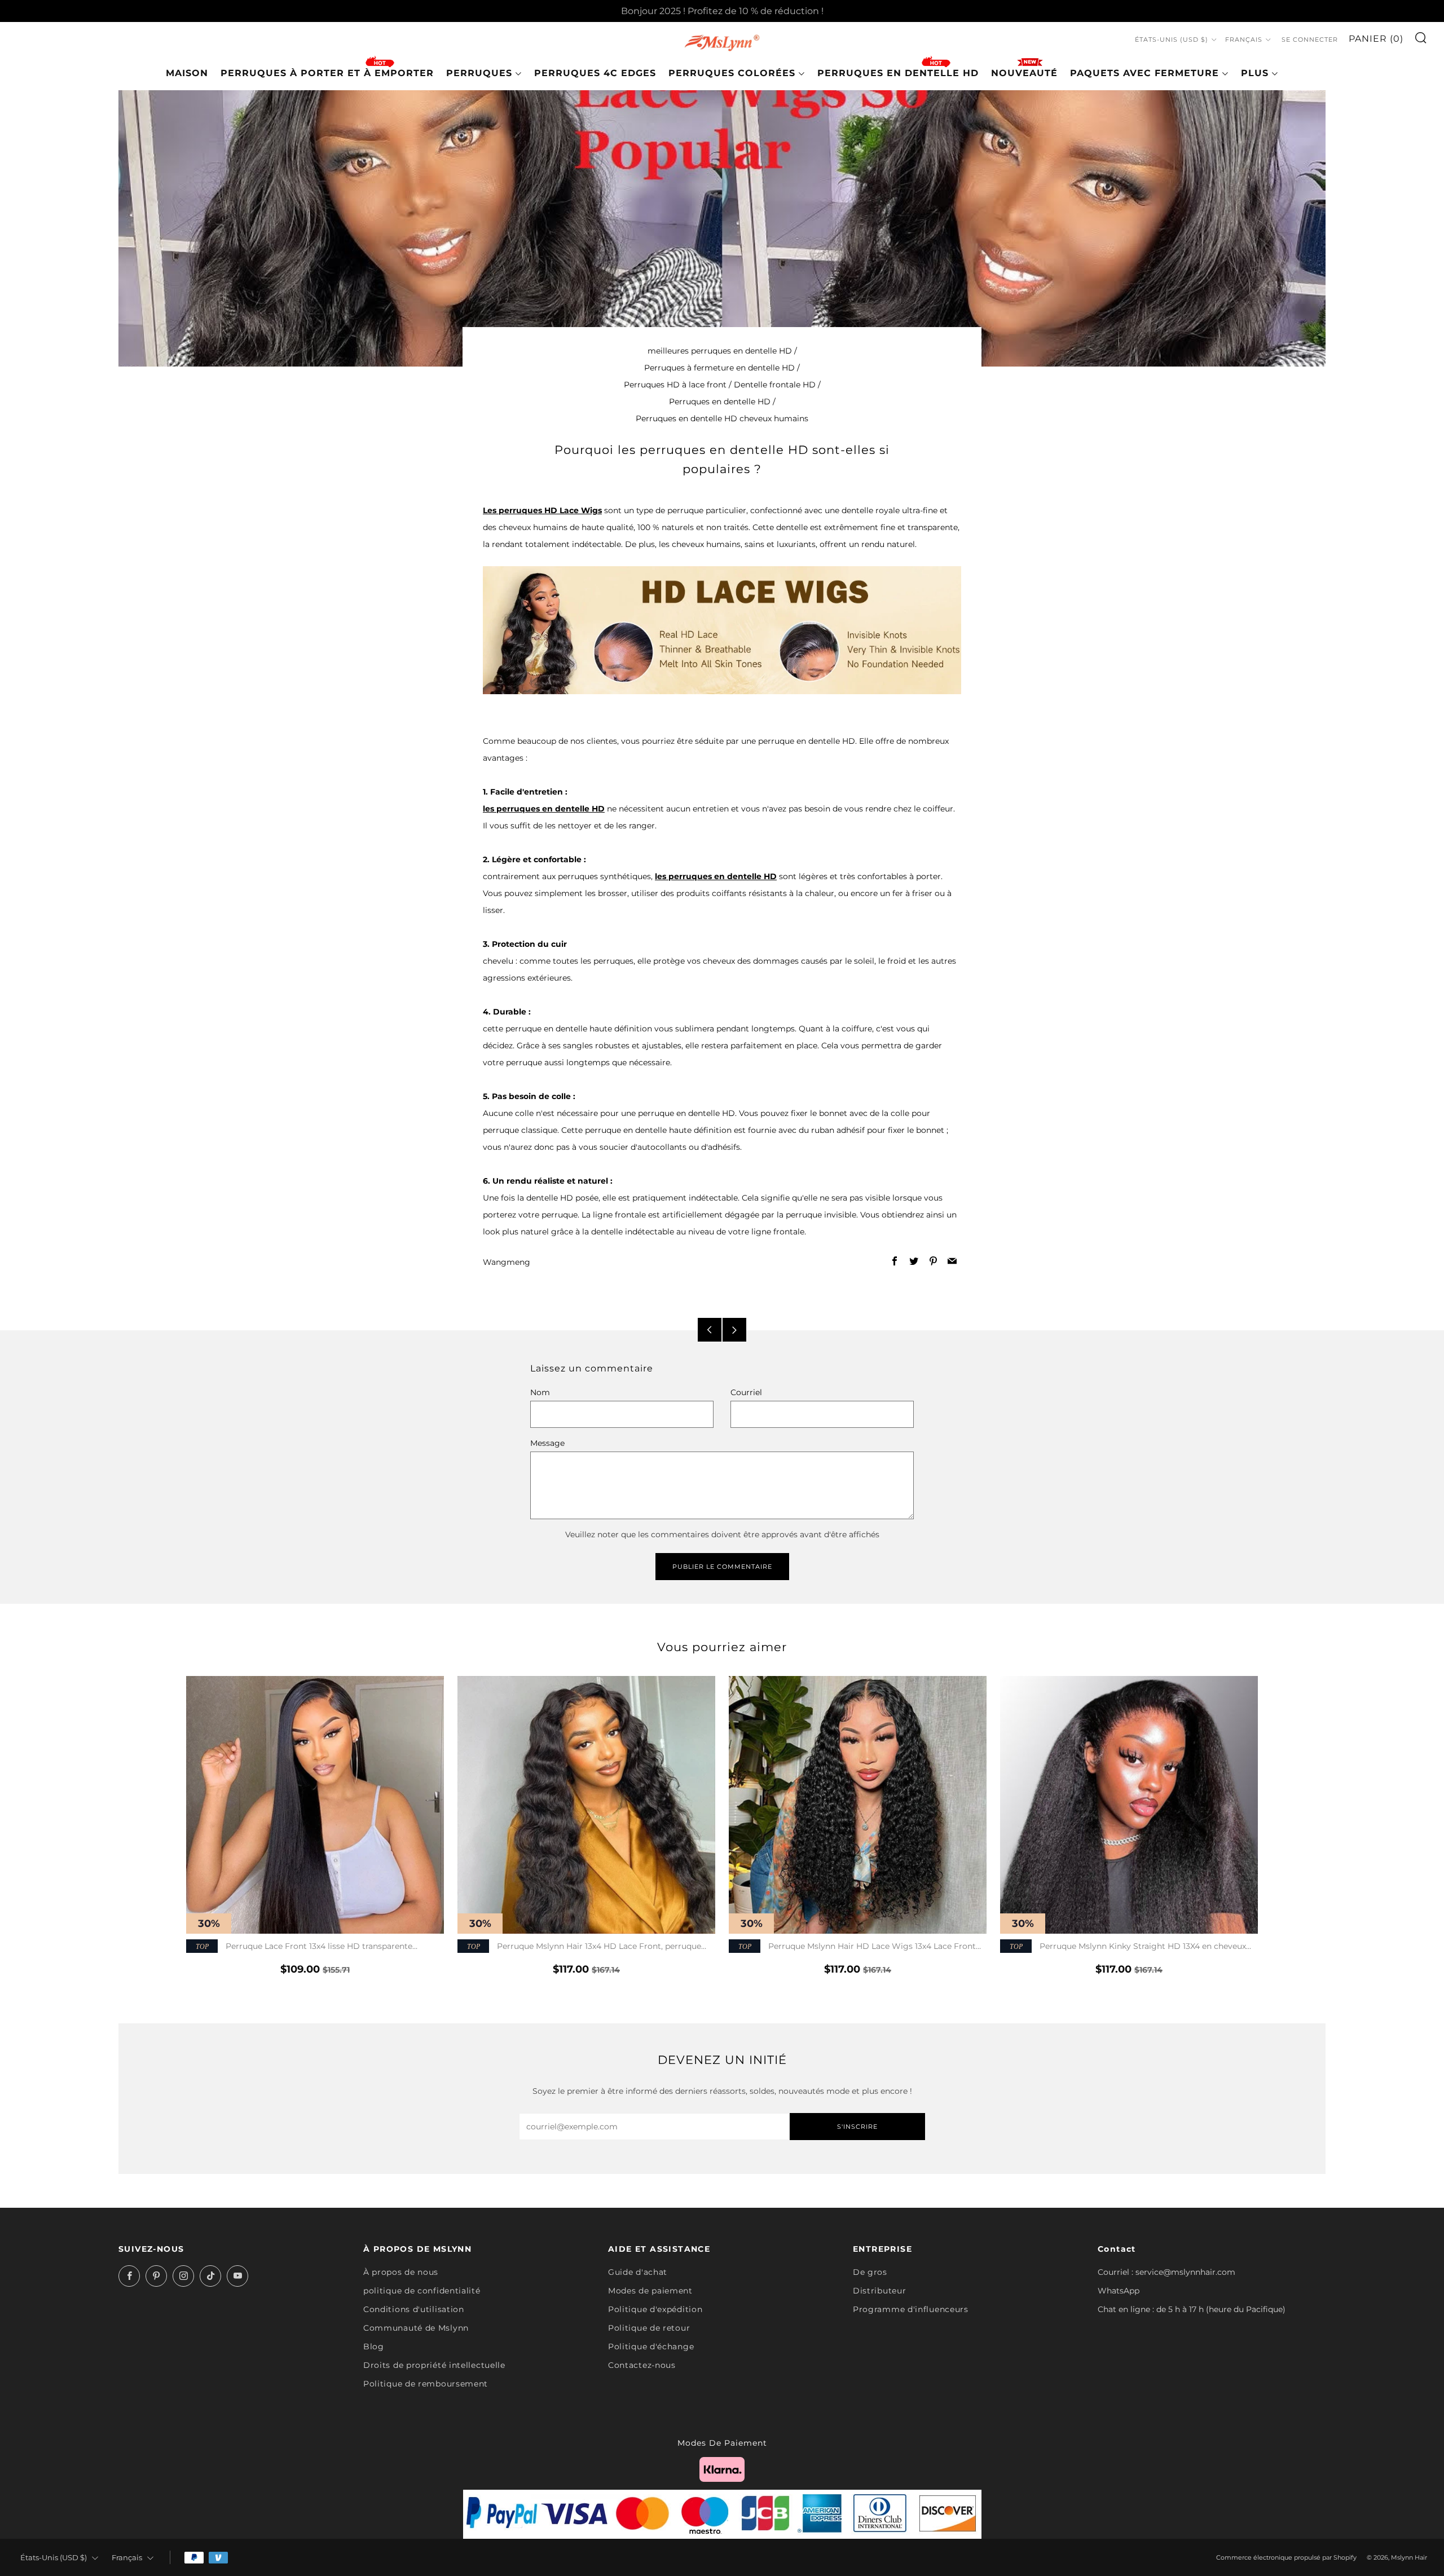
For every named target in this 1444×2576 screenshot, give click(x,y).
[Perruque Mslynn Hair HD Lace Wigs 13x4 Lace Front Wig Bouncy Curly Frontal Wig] (858, 1805)
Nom (540, 1392)
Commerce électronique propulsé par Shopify (1286, 2557)
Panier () (1376, 39)
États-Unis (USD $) (1172, 39)
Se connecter (1310, 39)
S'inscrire (857, 2127)
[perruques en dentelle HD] (722, 629)
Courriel (746, 1392)
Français (1244, 39)
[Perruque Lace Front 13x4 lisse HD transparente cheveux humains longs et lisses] (315, 1805)
